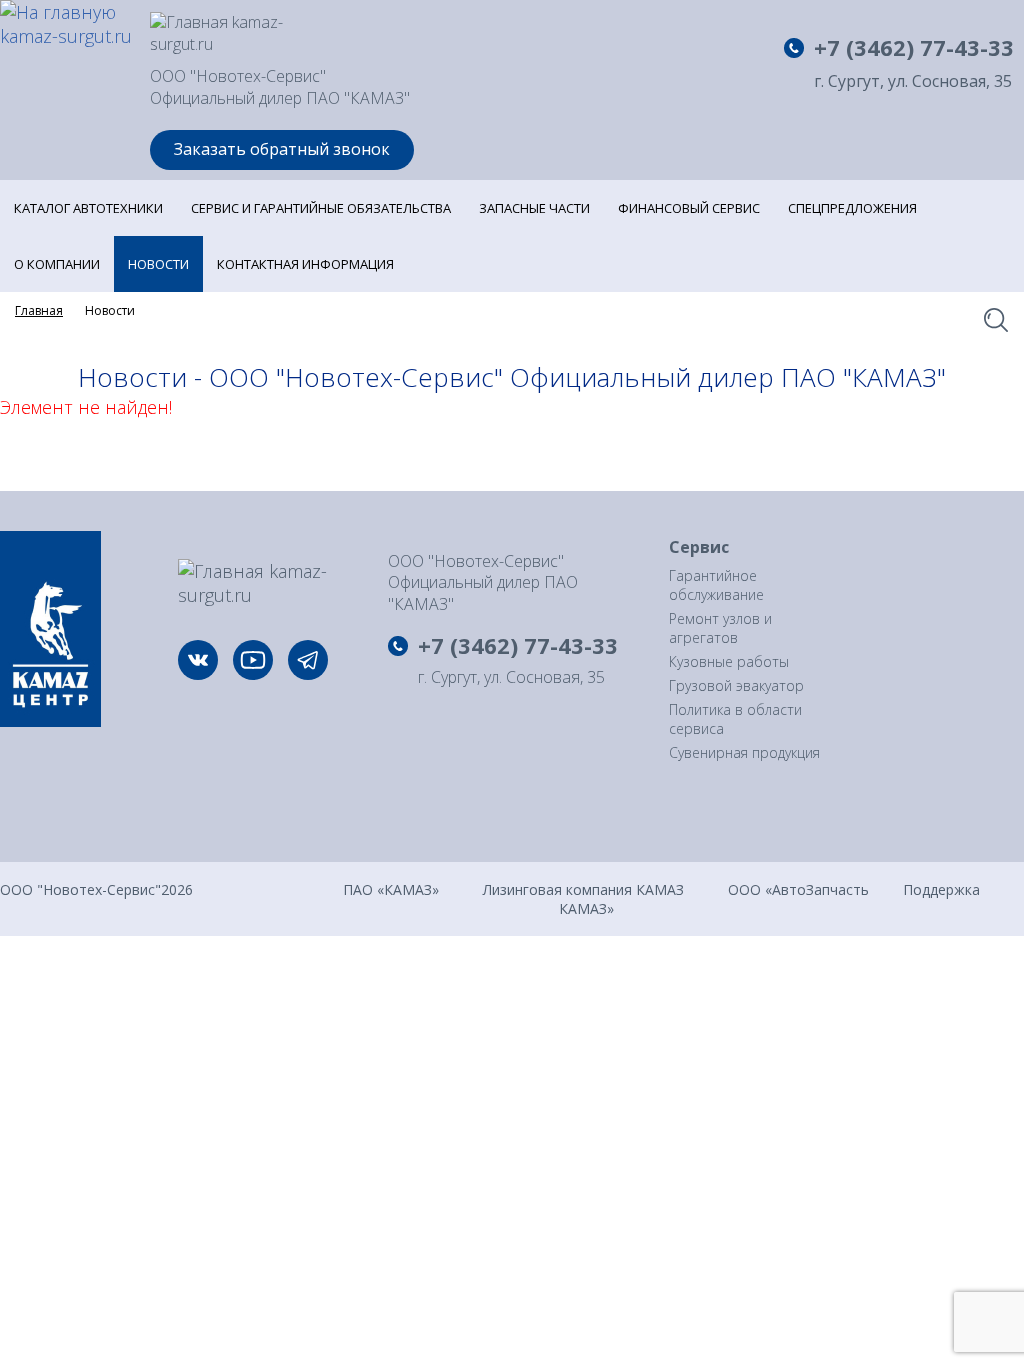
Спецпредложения (852, 208)
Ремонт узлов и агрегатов (720, 628)
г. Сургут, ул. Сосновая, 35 (913, 81)
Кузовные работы (729, 661)
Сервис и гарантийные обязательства (321, 208)
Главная (39, 310)
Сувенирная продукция (744, 752)
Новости (158, 264)
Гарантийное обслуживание (716, 585)
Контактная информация (305, 264)
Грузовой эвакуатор (736, 685)
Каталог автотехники (88, 208)
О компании (57, 264)
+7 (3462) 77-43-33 (914, 47)
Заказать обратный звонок (282, 149)
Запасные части (534, 208)
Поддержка (941, 888)
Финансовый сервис (689, 208)
